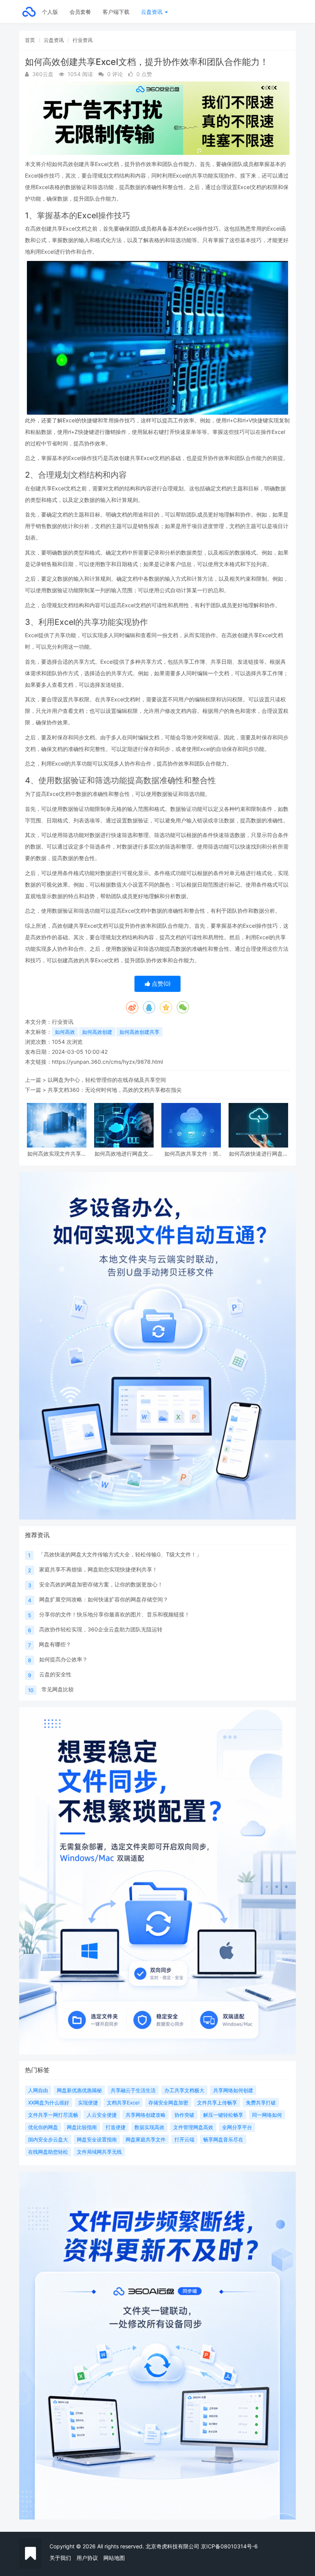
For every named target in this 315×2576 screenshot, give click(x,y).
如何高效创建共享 (139, 1032)
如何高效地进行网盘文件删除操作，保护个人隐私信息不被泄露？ (124, 1153)
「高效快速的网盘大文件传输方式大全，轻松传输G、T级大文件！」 (120, 1554)
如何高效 (65, 1032)
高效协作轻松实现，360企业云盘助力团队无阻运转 (101, 1629)
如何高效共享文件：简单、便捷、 (191, 1153)
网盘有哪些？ (55, 1644)
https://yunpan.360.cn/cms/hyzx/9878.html (107, 1062)
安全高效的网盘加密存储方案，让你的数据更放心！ (101, 1584)
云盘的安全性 (55, 1674)
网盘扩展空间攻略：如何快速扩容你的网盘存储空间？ (104, 1599)
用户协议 (87, 2558)
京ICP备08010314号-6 (229, 2546)
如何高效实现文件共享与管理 (57, 1153)
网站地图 (114, 2558)
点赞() (160, 984)
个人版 (50, 12)
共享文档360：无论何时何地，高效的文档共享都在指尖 (115, 1090)
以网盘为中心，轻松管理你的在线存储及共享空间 (107, 1080)
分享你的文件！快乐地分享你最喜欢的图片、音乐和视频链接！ (114, 1614)
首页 (30, 40)
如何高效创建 (97, 1032)
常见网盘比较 (58, 1689)
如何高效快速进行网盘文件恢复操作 (259, 1153)
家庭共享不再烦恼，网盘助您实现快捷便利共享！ (98, 1569)
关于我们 (60, 2558)
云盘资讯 (153, 12)
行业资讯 (83, 40)
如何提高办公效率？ (63, 1659)
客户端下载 (116, 12)
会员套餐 (80, 12)
